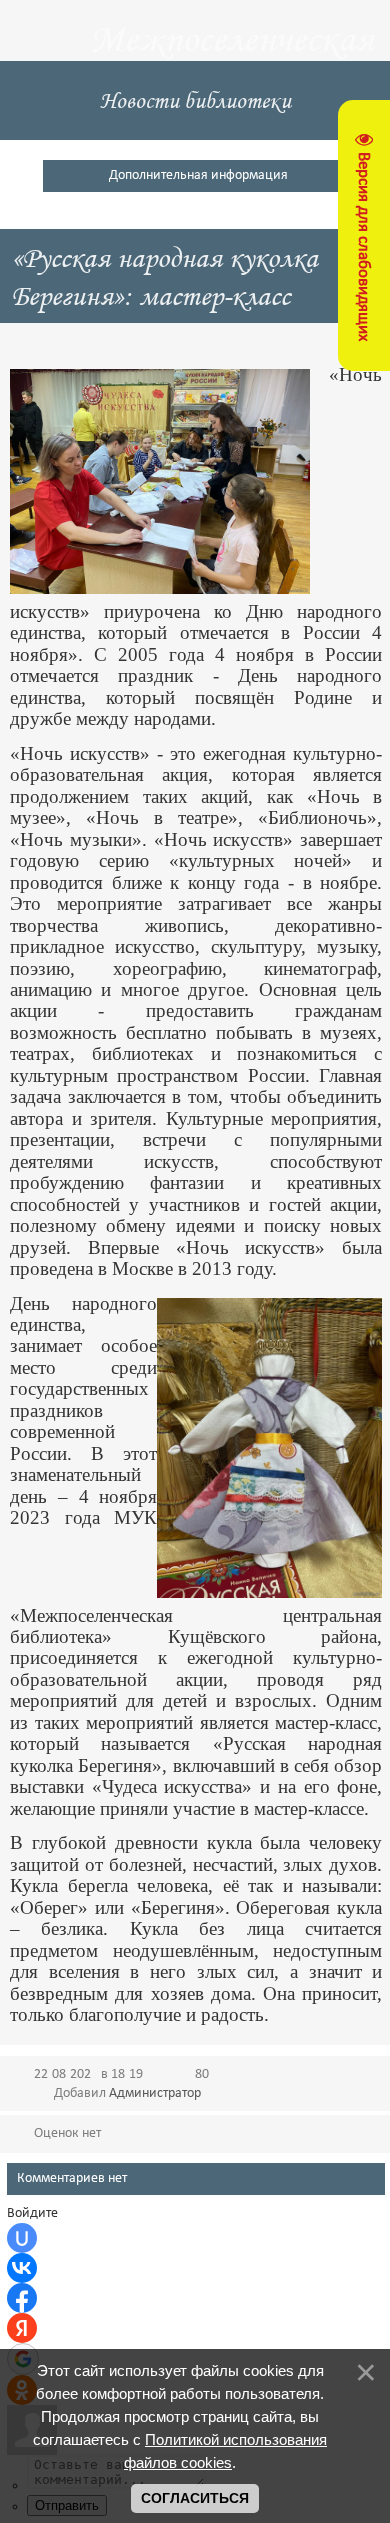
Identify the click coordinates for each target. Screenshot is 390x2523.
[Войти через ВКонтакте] (22, 2268)
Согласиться (195, 2498)
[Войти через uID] (22, 2238)
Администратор (155, 2093)
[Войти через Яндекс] (22, 2328)
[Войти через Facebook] (22, 2298)
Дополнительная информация (198, 175)
